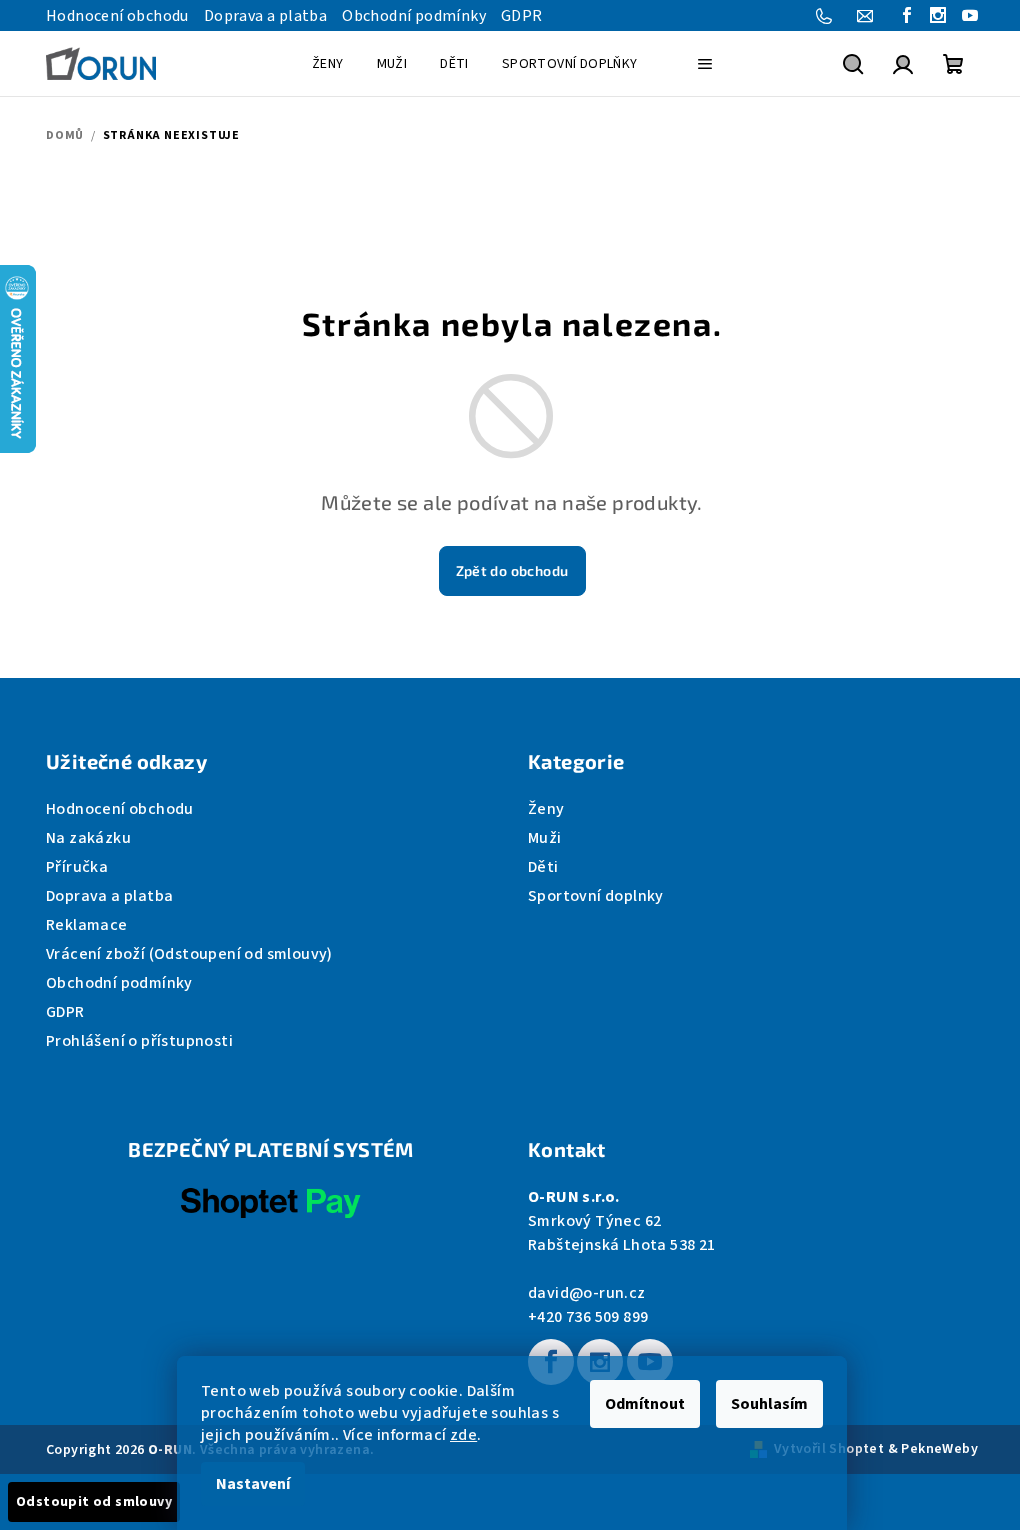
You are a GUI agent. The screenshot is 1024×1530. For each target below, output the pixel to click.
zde (463, 1435)
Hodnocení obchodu (117, 16)
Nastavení (253, 1484)
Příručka (77, 867)
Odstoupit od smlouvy (94, 1502)
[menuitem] (328, 64)
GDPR (522, 16)
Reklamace (87, 925)
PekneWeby (939, 1449)
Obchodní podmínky (414, 16)
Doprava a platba (265, 16)
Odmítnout (645, 1404)
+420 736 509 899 (588, 1317)
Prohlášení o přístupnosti (139, 1041)
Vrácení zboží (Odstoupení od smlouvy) (189, 954)
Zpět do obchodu (512, 570)
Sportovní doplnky (596, 896)
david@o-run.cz (587, 1293)
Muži (545, 838)
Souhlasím (769, 1404)
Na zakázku (88, 838)
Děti (543, 867)
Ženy (546, 809)
